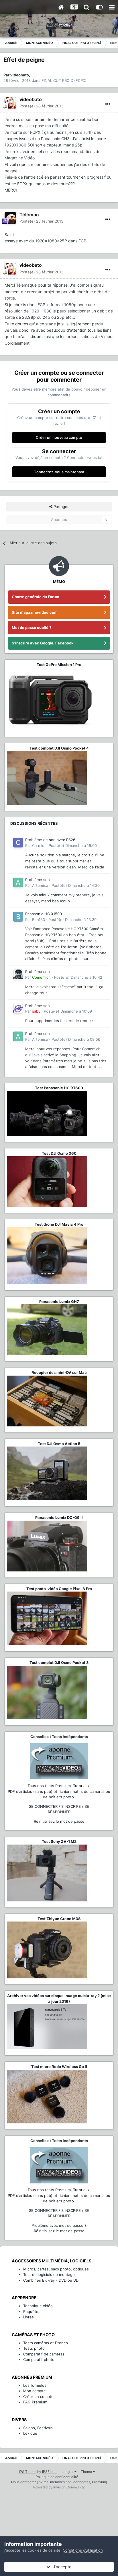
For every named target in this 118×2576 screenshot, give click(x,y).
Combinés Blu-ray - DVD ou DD (51, 2280)
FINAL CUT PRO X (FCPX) (64, 80)
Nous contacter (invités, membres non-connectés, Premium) (59, 2482)
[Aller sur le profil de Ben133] (18, 917)
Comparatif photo (39, 2359)
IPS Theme (28, 2472)
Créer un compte (38, 2397)
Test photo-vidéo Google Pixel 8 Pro (59, 1589)
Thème (87, 2472)
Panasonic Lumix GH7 (59, 1301)
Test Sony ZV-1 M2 (59, 1841)
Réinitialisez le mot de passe (59, 1821)
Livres (28, 2317)
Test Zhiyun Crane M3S (59, 1919)
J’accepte (61, 2567)
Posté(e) (41, 106)
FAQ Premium (35, 2402)
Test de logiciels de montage (49, 2274)
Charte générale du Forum (36, 597)
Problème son (38, 880)
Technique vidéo (38, 2306)
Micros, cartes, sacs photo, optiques (56, 2269)
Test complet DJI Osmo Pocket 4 (59, 748)
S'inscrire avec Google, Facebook (43, 643)
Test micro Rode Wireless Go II (59, 2067)
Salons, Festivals (38, 2428)
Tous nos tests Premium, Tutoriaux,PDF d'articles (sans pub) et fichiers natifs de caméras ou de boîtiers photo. (59, 1791)
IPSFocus (50, 2472)
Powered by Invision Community (59, 2487)
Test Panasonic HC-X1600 (59, 1088)
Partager (61, 507)
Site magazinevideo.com (35, 612)
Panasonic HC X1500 (44, 914)
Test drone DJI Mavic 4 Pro (59, 1224)
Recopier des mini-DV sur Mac (59, 1372)
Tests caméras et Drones (46, 2343)
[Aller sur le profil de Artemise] (18, 883)
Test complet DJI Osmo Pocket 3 (59, 1662)
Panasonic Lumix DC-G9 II (59, 1517)
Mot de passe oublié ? (32, 627)
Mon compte (35, 2391)
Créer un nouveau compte (59, 437)
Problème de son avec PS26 (50, 840)
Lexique (30, 2433)
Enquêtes (32, 2312)
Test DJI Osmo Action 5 (59, 1444)
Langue (68, 2472)
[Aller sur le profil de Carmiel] (18, 843)
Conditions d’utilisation (83, 2550)
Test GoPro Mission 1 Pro (59, 665)
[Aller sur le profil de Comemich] (18, 974)
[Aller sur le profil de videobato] (10, 103)
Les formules (35, 2385)
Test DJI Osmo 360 (59, 1153)
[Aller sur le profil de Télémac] (10, 218)
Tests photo (34, 2348)
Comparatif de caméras (44, 2354)
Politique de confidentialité (57, 2477)
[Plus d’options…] (108, 104)
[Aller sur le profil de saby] (18, 1009)
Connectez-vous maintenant (59, 472)
